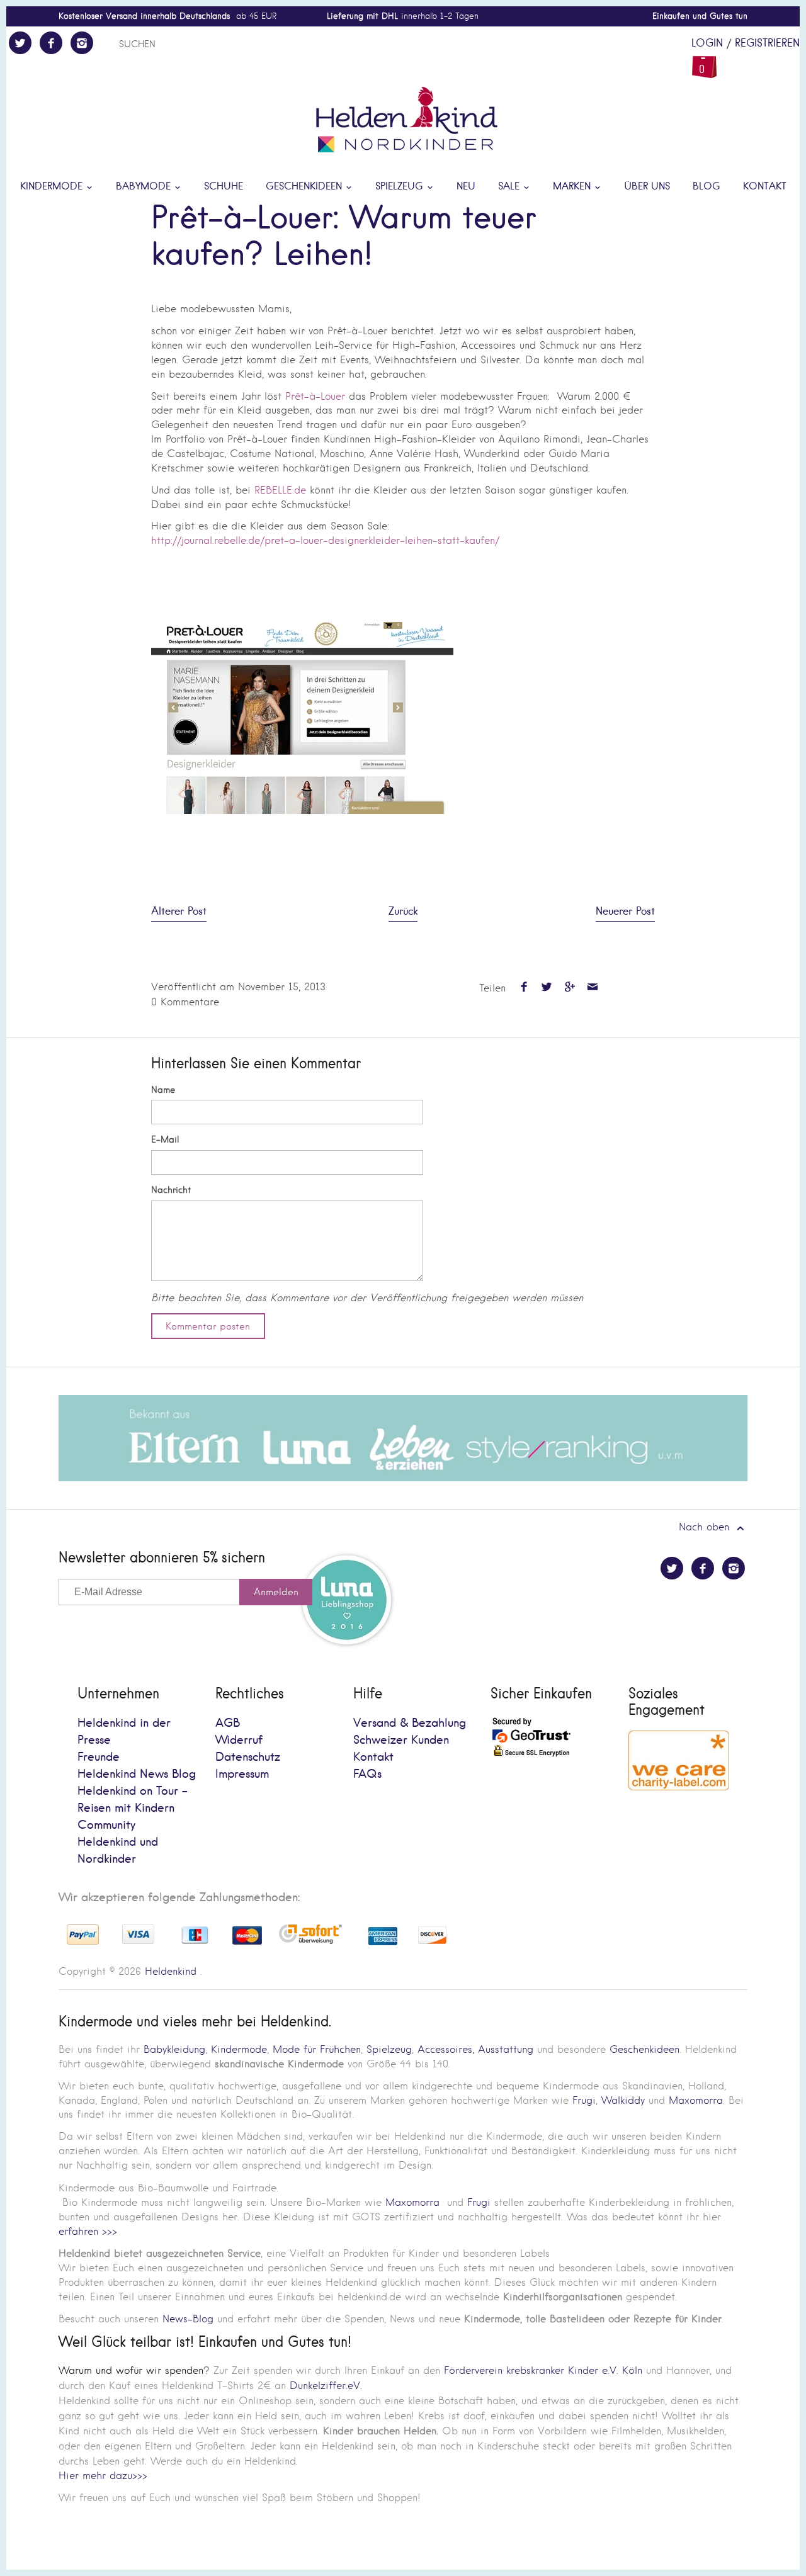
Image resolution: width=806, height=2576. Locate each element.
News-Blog (188, 2319)
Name (163, 1090)
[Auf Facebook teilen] (524, 988)
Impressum (242, 1774)
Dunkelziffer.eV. (326, 2386)
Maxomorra (696, 2100)
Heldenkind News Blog (137, 1774)
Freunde (99, 1757)
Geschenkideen (305, 187)
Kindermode (53, 187)
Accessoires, (446, 2049)
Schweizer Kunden (401, 1740)
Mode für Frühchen (317, 2049)
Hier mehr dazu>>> (103, 2476)
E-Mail (165, 1140)
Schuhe (224, 187)
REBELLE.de (280, 490)
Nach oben (706, 1527)
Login (707, 43)
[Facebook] (51, 43)
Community (106, 1825)
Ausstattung (506, 2049)
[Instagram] (82, 43)
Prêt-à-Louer (315, 396)
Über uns (647, 187)
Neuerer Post (625, 912)
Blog (707, 187)
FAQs (367, 1774)
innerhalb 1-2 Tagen (403, 16)
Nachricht (171, 1190)
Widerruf (239, 1740)
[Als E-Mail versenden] (592, 988)
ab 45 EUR (167, 16)
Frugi (584, 2100)
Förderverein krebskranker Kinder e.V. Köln (545, 2370)
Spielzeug (401, 187)
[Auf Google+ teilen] (570, 988)
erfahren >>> (88, 2231)
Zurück (403, 912)
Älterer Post (179, 912)
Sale (510, 187)
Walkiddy (623, 2100)
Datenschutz (248, 1757)
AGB (228, 1723)
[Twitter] (20, 43)
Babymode (145, 187)
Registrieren (767, 43)
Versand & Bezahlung (410, 1723)
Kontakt (765, 187)
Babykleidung (174, 2049)
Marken (573, 187)
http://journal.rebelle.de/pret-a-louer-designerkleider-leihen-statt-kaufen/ (325, 540)
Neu (466, 187)
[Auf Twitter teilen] (547, 988)
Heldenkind (171, 1971)
